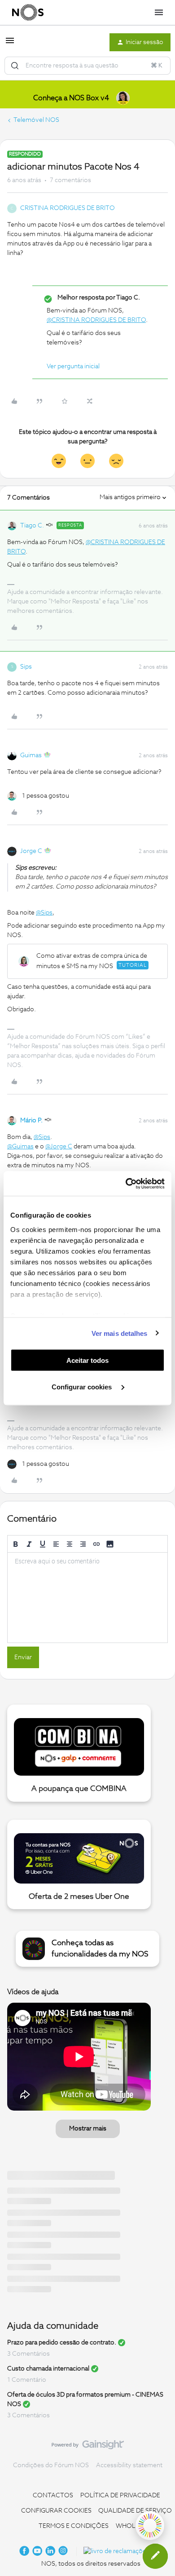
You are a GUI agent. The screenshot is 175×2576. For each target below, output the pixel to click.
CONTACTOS (53, 2496)
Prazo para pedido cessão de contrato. (62, 2343)
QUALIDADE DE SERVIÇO (135, 2511)
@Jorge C (59, 1147)
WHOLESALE (135, 2526)
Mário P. (31, 1121)
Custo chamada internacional (48, 2369)
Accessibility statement (129, 2465)
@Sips (44, 913)
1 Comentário (27, 2380)
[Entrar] (15, 66)
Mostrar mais (88, 2129)
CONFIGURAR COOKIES (56, 2511)
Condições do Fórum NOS (51, 2465)
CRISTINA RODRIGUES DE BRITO (68, 208)
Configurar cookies (83, 1386)
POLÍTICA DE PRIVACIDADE (120, 2496)
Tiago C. (32, 526)
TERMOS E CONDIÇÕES (74, 2526)
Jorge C (31, 851)
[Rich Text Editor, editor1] (87, 1598)
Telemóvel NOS (36, 120)
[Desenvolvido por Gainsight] (88, 2447)
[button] (10, 44)
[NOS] (28, 13)
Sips (26, 667)
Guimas (31, 755)
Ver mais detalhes (120, 1333)
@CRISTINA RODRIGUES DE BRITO (96, 320)
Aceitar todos (87, 1360)
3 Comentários (28, 2354)
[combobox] (87, 66)
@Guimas (20, 1147)
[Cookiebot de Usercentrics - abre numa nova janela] (126, 1183)
